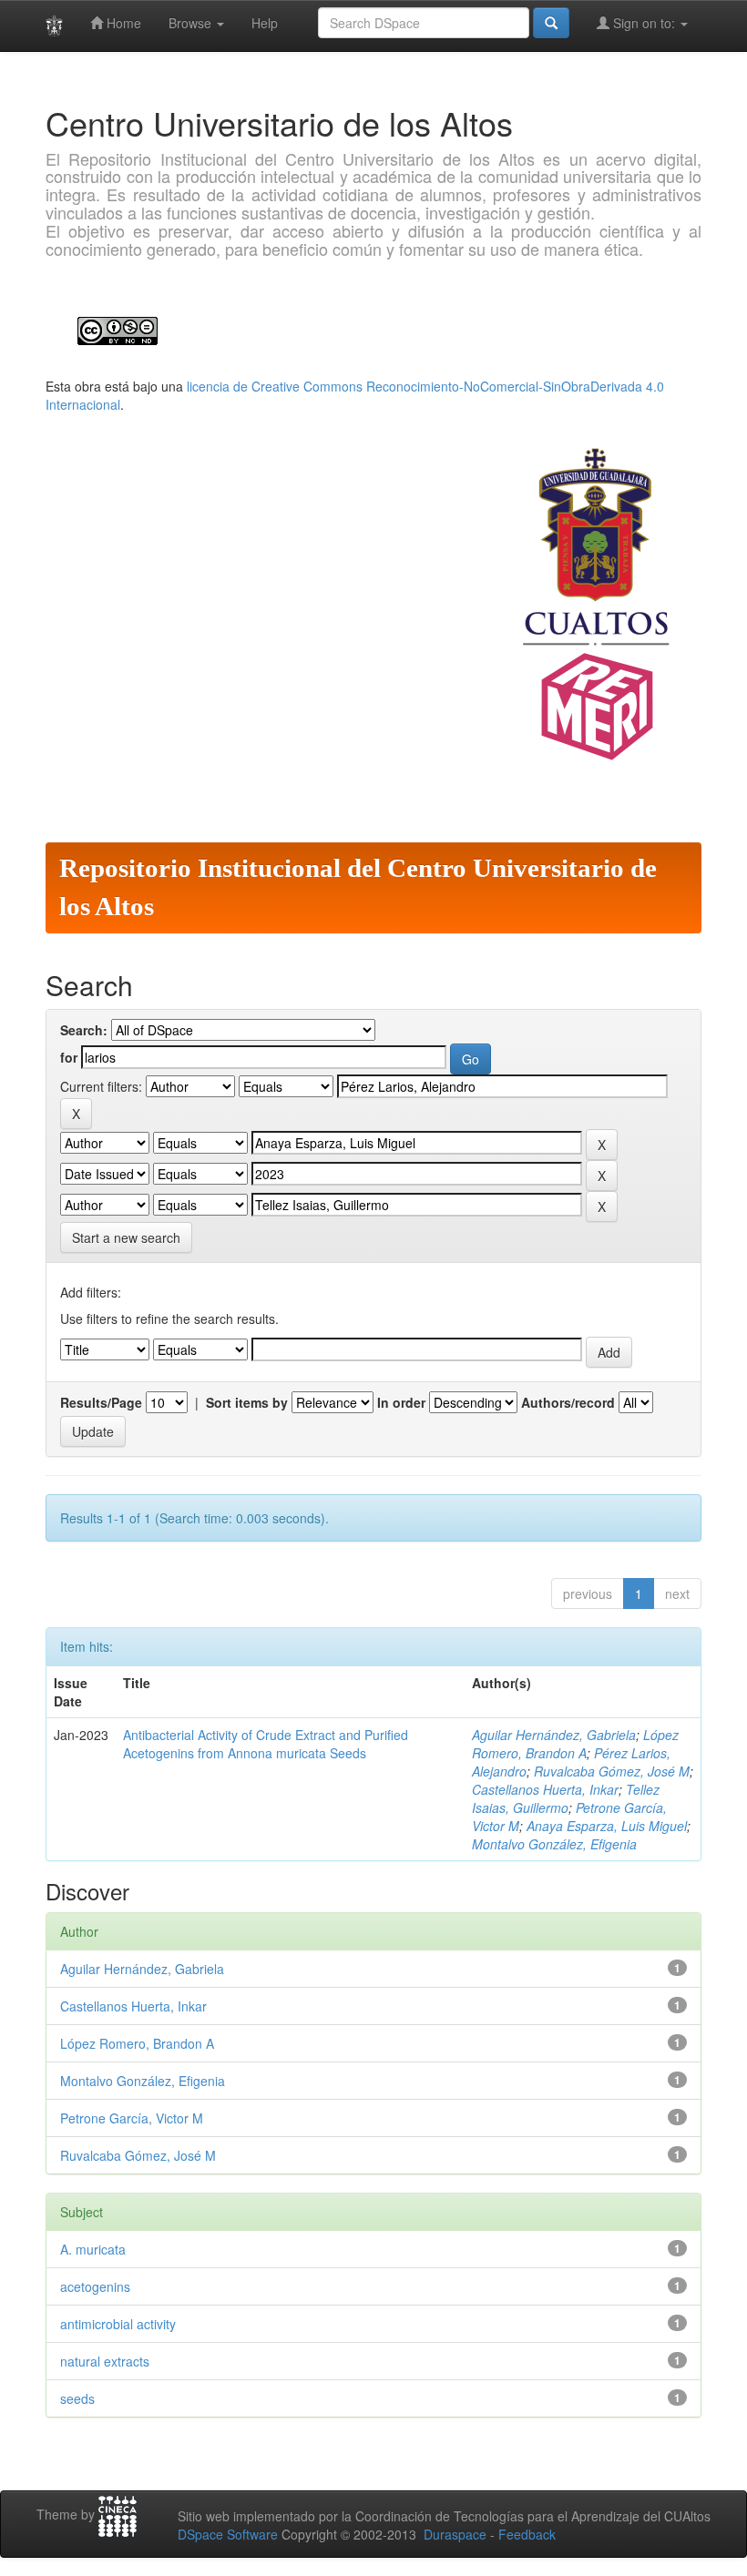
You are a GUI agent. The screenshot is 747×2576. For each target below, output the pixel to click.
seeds (77, 2398)
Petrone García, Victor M (132, 2118)
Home (122, 23)
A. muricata (93, 2249)
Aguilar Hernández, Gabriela (554, 1735)
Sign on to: (644, 23)
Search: (84, 1030)
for (69, 1057)
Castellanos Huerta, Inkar (545, 1789)
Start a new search (126, 1237)
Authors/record (568, 1402)
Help (265, 23)
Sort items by (247, 1402)
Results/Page (101, 1402)
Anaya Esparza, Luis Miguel (607, 1826)
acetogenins (95, 2286)
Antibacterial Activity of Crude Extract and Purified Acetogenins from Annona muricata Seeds (266, 1744)
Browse (192, 23)
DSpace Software (228, 2534)
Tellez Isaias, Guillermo (566, 1798)
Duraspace (455, 2534)
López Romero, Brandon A (575, 1744)
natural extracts (105, 2361)
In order (401, 1402)
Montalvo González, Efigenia (554, 1844)
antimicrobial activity (118, 2324)
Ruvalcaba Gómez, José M (612, 1771)
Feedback (527, 2534)
